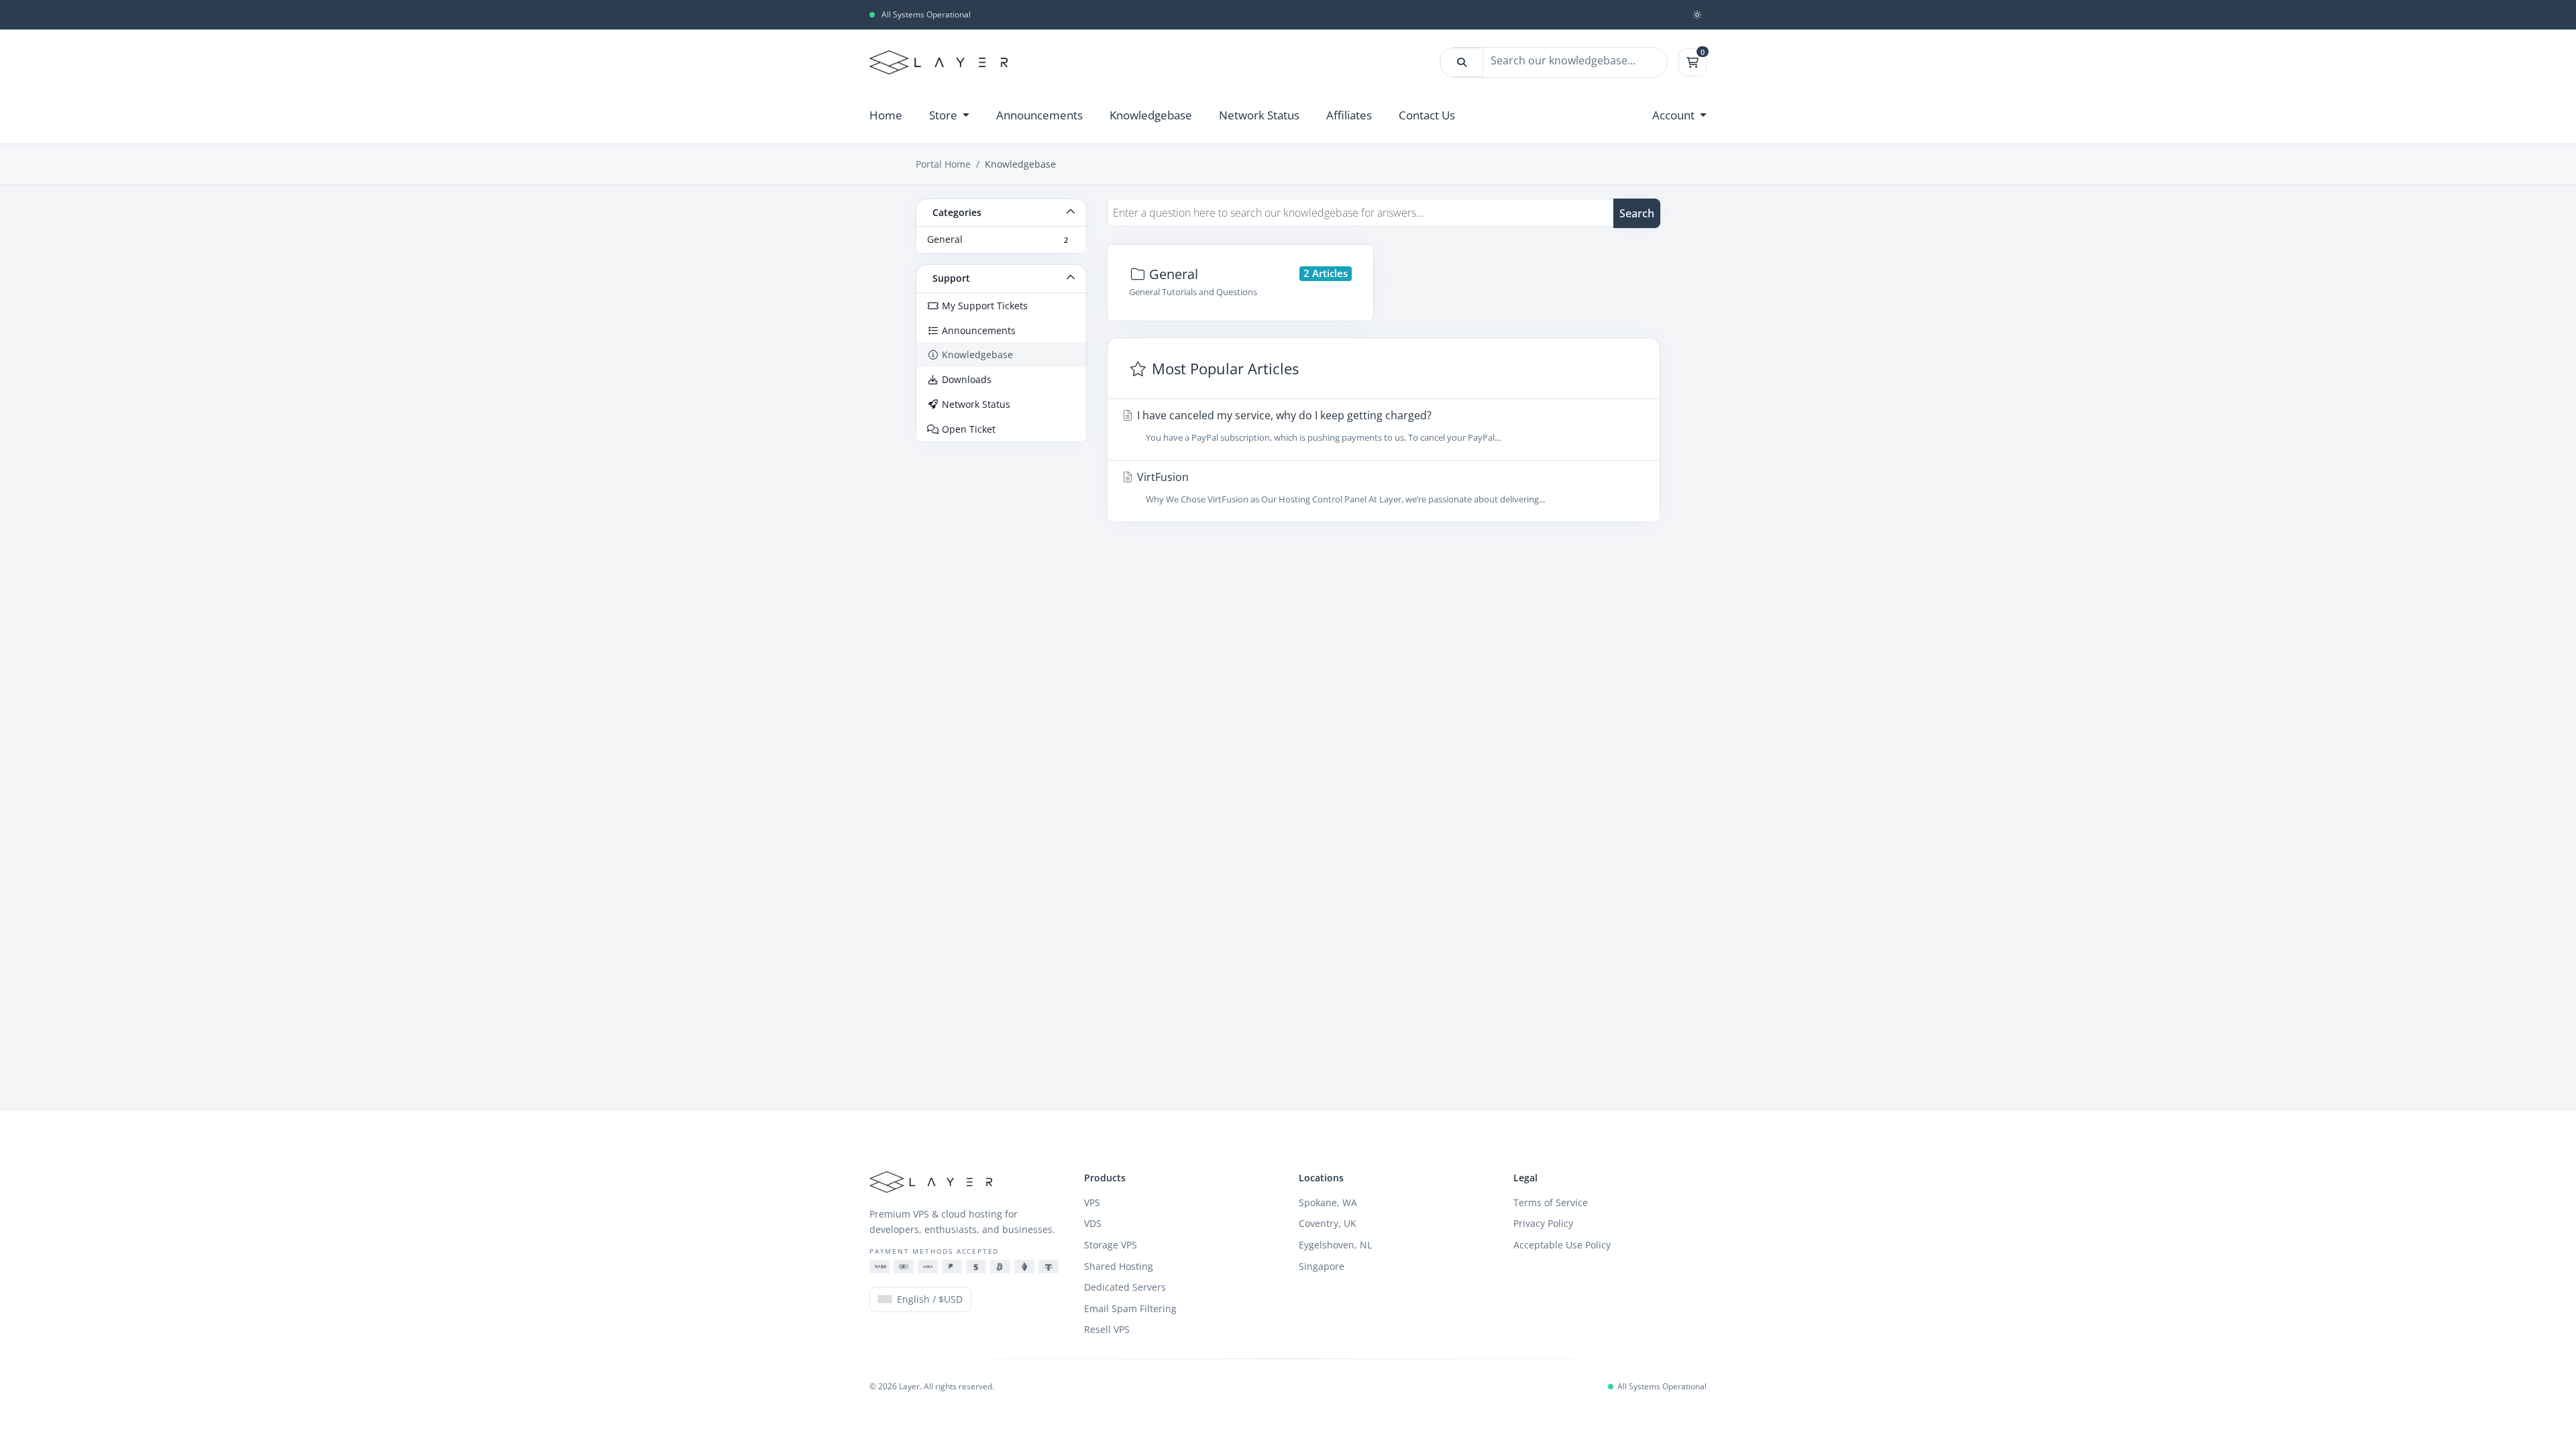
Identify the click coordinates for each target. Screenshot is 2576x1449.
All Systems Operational (926, 15)
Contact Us (1427, 115)
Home (886, 115)
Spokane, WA (1328, 1202)
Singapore (1322, 1266)
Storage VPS (1111, 1245)
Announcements (1039, 115)
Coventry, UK (1328, 1223)
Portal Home (943, 164)
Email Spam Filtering (1130, 1308)
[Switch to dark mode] (1697, 15)
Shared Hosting (1119, 1266)
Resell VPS (1107, 1329)
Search (1637, 213)
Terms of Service (1551, 1202)
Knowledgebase (1151, 115)
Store (945, 115)
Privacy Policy (1543, 1223)
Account (1675, 115)
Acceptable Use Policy (1562, 1245)
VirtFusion (1340, 487)
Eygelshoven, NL (1335, 1245)
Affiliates (1349, 115)
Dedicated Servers (1125, 1287)
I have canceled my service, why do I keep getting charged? (1318, 426)
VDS (1093, 1223)
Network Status (1259, 115)
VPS (1092, 1202)
